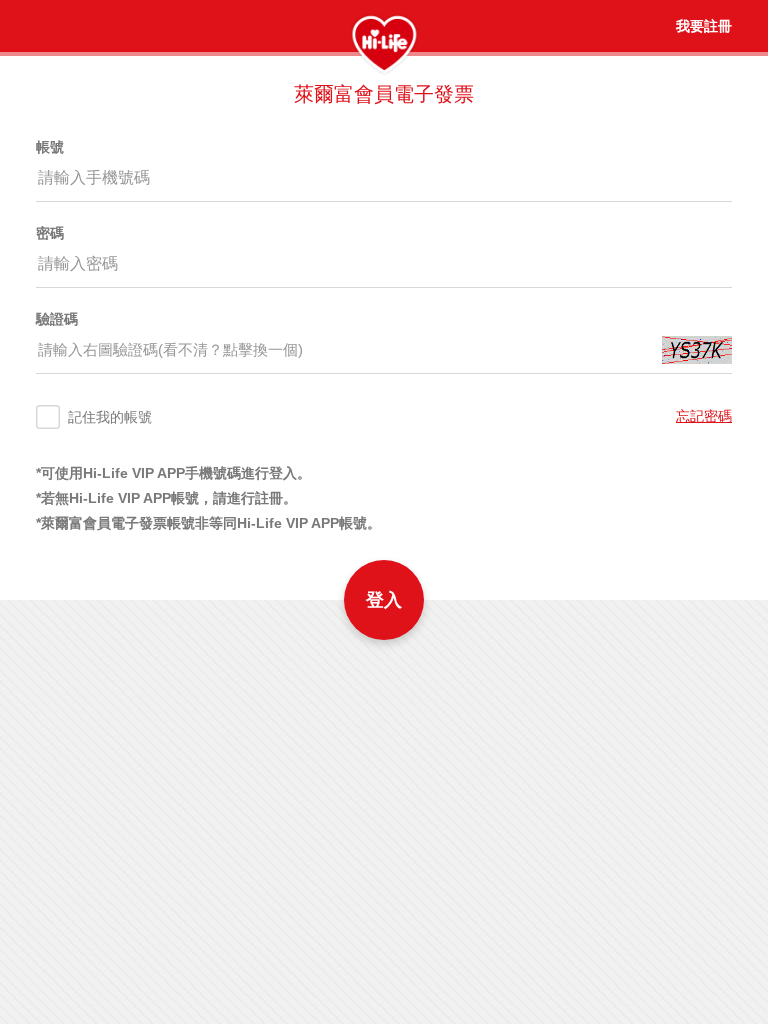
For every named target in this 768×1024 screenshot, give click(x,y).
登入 (384, 600)
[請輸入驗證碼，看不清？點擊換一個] (697, 350)
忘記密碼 (704, 416)
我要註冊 (704, 26)
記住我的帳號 (110, 417)
